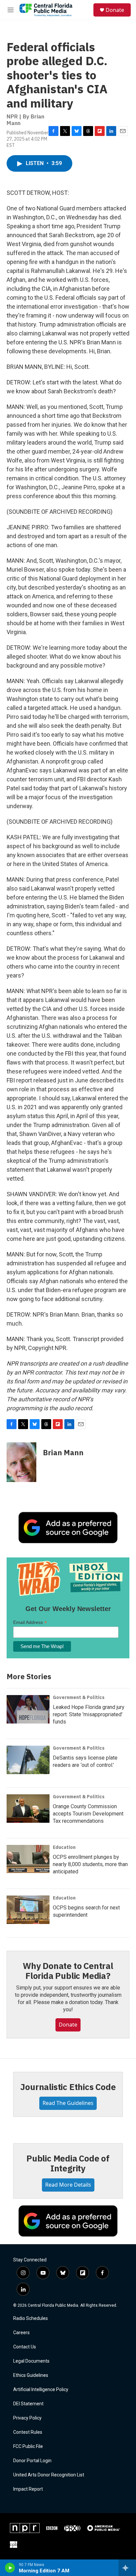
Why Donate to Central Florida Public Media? (68, 1971)
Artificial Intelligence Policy (41, 2390)
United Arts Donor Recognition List (49, 2475)
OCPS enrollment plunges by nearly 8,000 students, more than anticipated (90, 1864)
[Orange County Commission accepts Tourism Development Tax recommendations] (28, 1809)
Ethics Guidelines (31, 2375)
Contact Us (25, 2347)
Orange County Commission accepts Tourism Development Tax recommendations (88, 1814)
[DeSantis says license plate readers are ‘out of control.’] (28, 1760)
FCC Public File (28, 2446)
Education (64, 1847)
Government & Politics (79, 1697)
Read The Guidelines (68, 2103)
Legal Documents (31, 2361)
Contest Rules (28, 2432)
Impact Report (28, 2489)
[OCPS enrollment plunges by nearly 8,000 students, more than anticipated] (28, 1859)
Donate (115, 10)
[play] (10, 2568)
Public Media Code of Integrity (68, 2163)
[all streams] (127, 2568)
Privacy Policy (27, 2418)
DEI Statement (28, 2404)
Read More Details (68, 2185)
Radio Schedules (31, 2318)
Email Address (30, 1622)
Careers (21, 2333)
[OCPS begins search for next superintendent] (28, 1910)
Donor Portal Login (32, 2461)
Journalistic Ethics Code (68, 2087)
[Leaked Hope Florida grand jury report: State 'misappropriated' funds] (28, 1709)
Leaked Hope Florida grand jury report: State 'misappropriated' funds (89, 1714)
